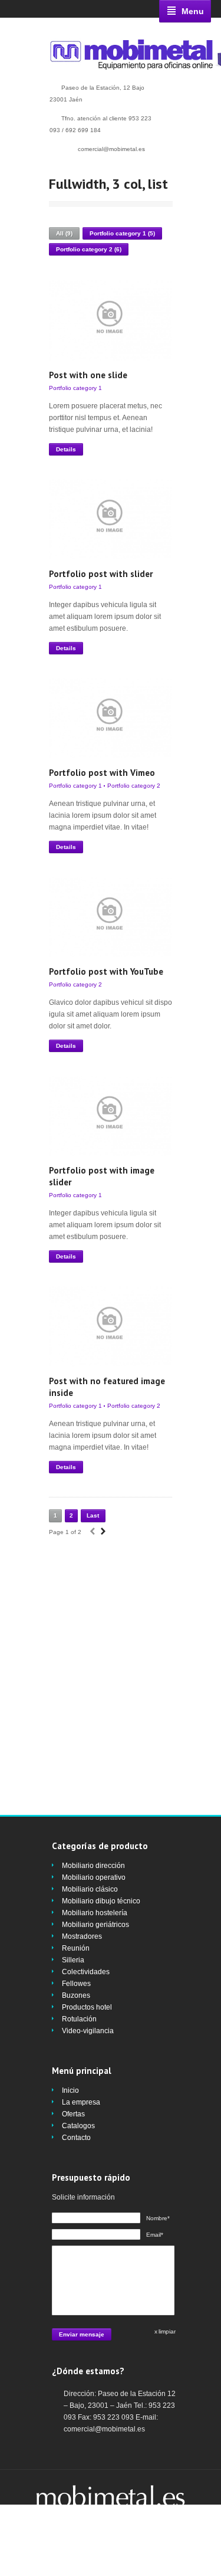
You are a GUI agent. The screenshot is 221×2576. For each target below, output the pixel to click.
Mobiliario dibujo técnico (101, 1901)
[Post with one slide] (110, 320)
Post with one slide (88, 375)
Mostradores (82, 1936)
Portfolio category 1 (75, 388)
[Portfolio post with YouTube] (110, 917)
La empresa (81, 2102)
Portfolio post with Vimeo (102, 773)
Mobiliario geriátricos (95, 1925)
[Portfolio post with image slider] (110, 1116)
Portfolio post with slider (101, 574)
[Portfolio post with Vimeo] (110, 718)
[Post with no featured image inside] (110, 1326)
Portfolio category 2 (134, 786)
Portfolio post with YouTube (106, 971)
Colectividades (86, 1972)
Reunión (76, 1948)
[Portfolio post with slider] (110, 519)
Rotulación (79, 2019)
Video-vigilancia (88, 2031)
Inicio (70, 2090)
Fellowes (76, 1984)
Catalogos (78, 2126)
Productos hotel (87, 2007)
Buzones (76, 1995)
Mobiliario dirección (93, 1866)
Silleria (73, 1960)
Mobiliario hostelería (95, 1913)
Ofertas (73, 2114)
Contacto (76, 2138)
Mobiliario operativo (94, 1877)
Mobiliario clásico (90, 1889)
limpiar (167, 2331)
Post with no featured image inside (107, 1387)
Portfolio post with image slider (102, 1176)
